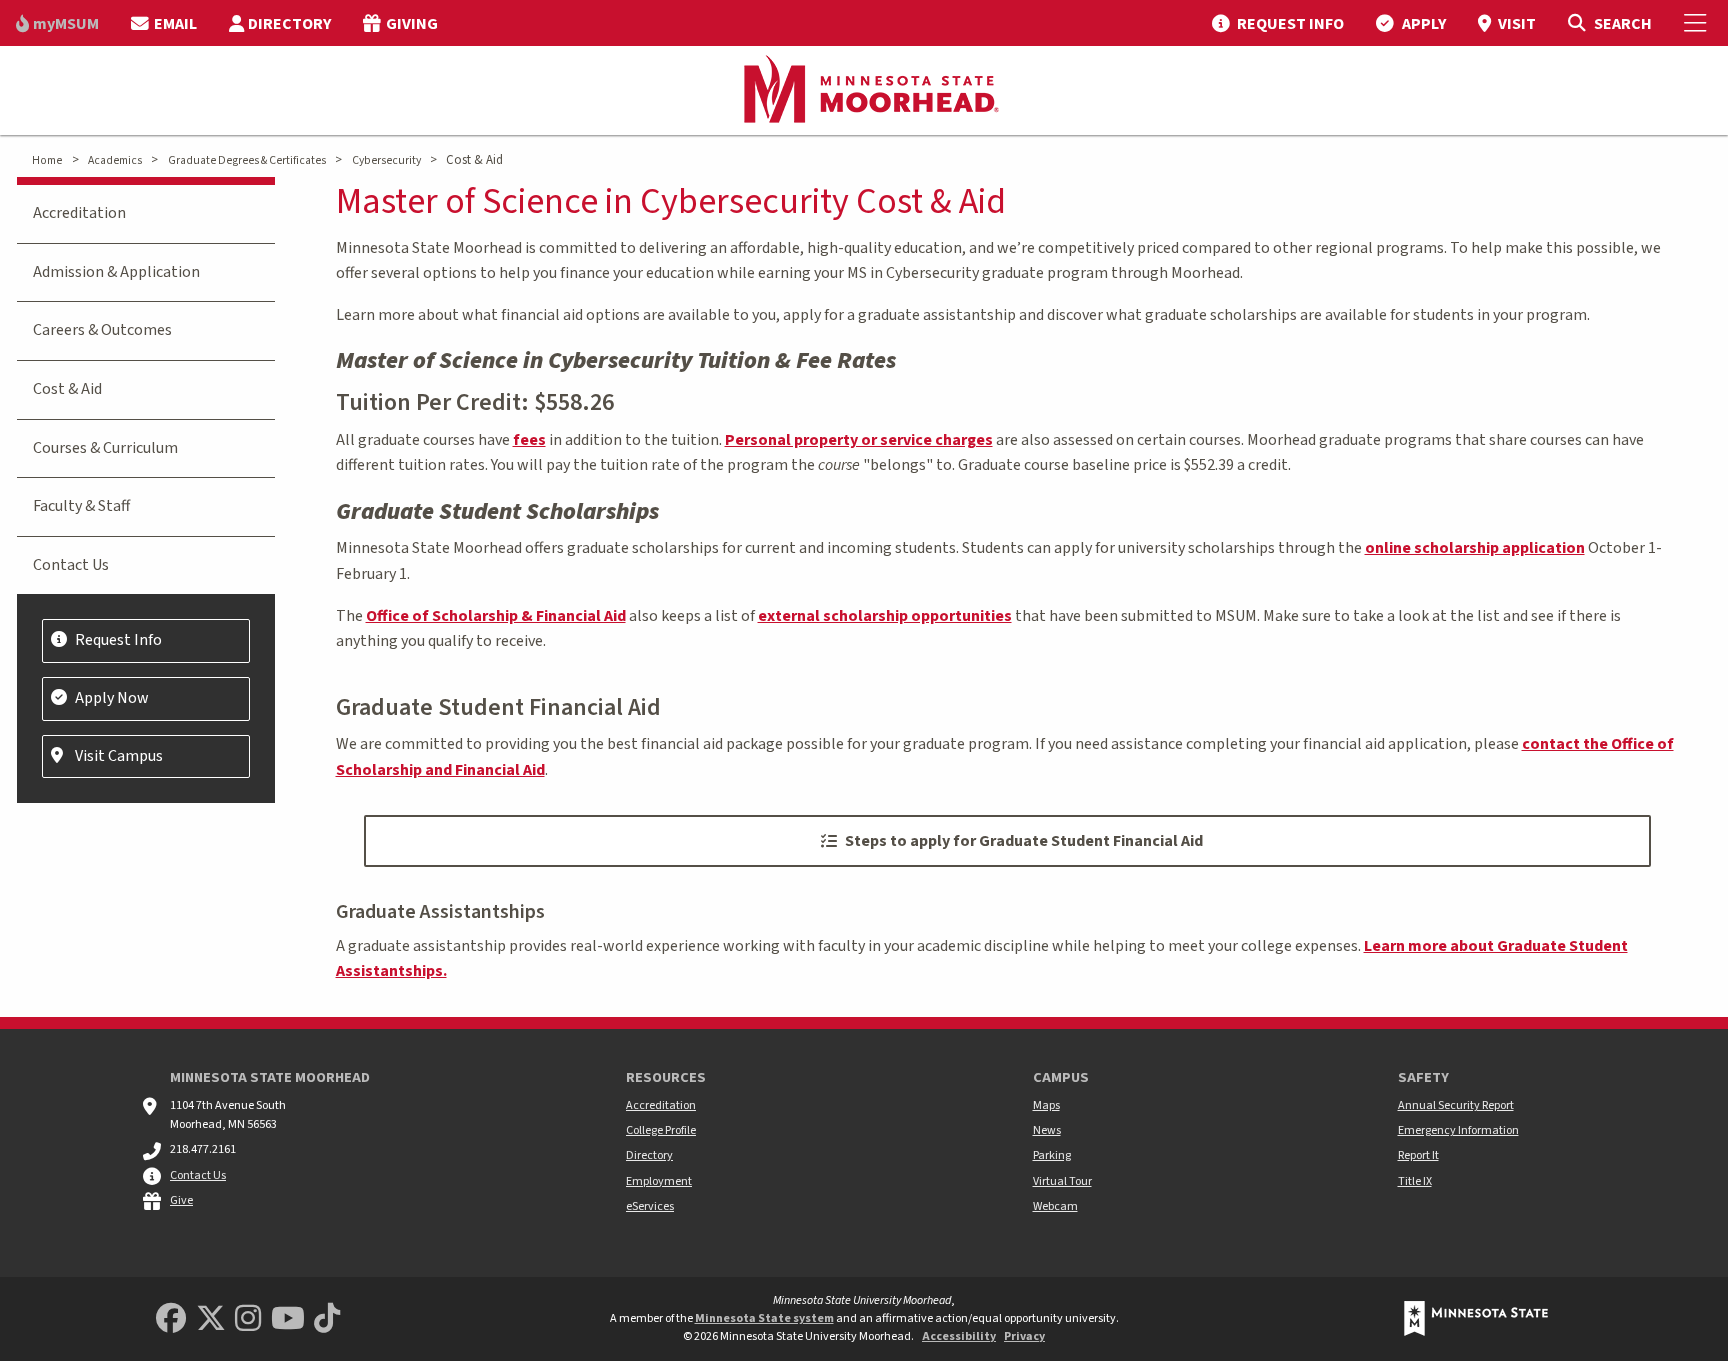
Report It (1418, 1155)
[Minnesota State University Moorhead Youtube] (288, 1319)
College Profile (661, 1130)
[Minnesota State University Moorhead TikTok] (327, 1319)
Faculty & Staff (81, 506)
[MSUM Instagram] (248, 1319)
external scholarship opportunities (885, 616)
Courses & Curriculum (105, 448)
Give (181, 1200)
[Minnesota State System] (1476, 1318)
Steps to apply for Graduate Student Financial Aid (1024, 841)
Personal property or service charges (859, 440)
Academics (115, 160)
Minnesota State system (764, 1318)
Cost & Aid (67, 389)
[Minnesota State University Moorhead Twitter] (211, 1319)
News (1047, 1130)
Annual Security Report (1456, 1105)
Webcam (1055, 1206)
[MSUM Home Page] (864, 91)
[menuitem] (57, 23)
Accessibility (959, 1336)
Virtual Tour (1062, 1181)
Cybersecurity (386, 160)
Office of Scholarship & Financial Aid (496, 616)
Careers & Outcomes (102, 330)
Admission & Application (116, 272)
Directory (649, 1155)
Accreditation (79, 213)
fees (529, 440)
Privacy (1024, 1336)
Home (47, 160)
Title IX (1415, 1181)
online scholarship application (1475, 548)
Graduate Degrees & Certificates (247, 160)
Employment (659, 1181)
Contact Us (71, 565)
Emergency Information (1458, 1130)
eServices (650, 1206)
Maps (1046, 1105)
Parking (1052, 1155)
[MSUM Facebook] (171, 1319)
